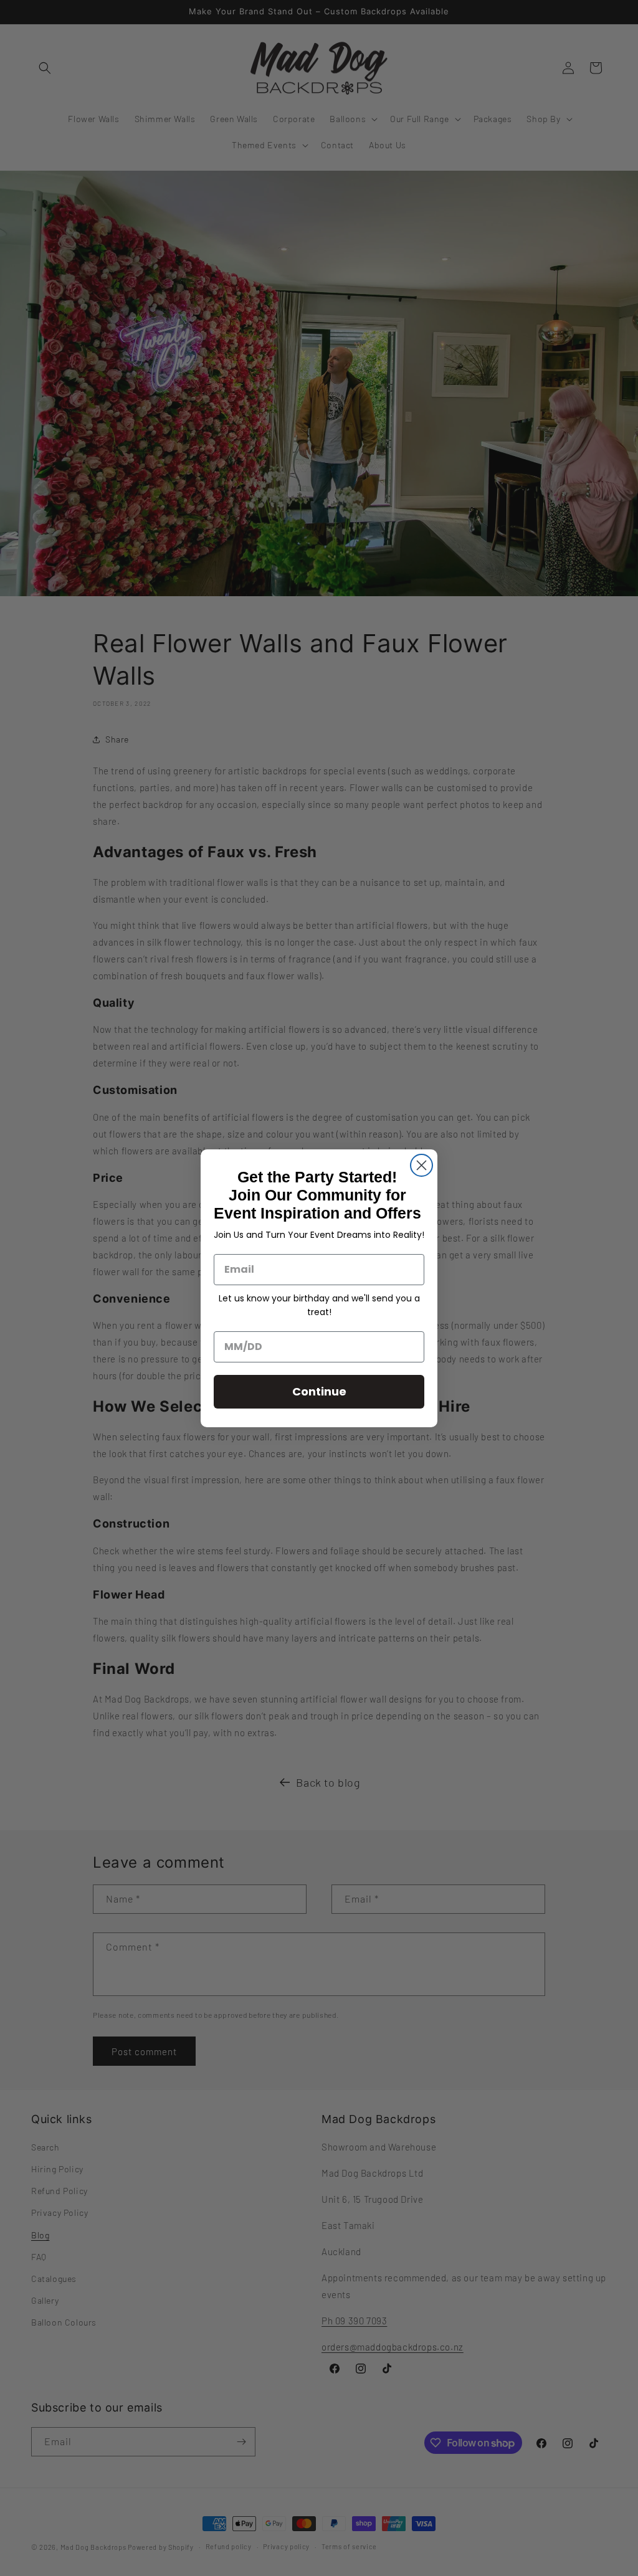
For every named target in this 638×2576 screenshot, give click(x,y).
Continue (319, 1391)
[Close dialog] (421, 1165)
